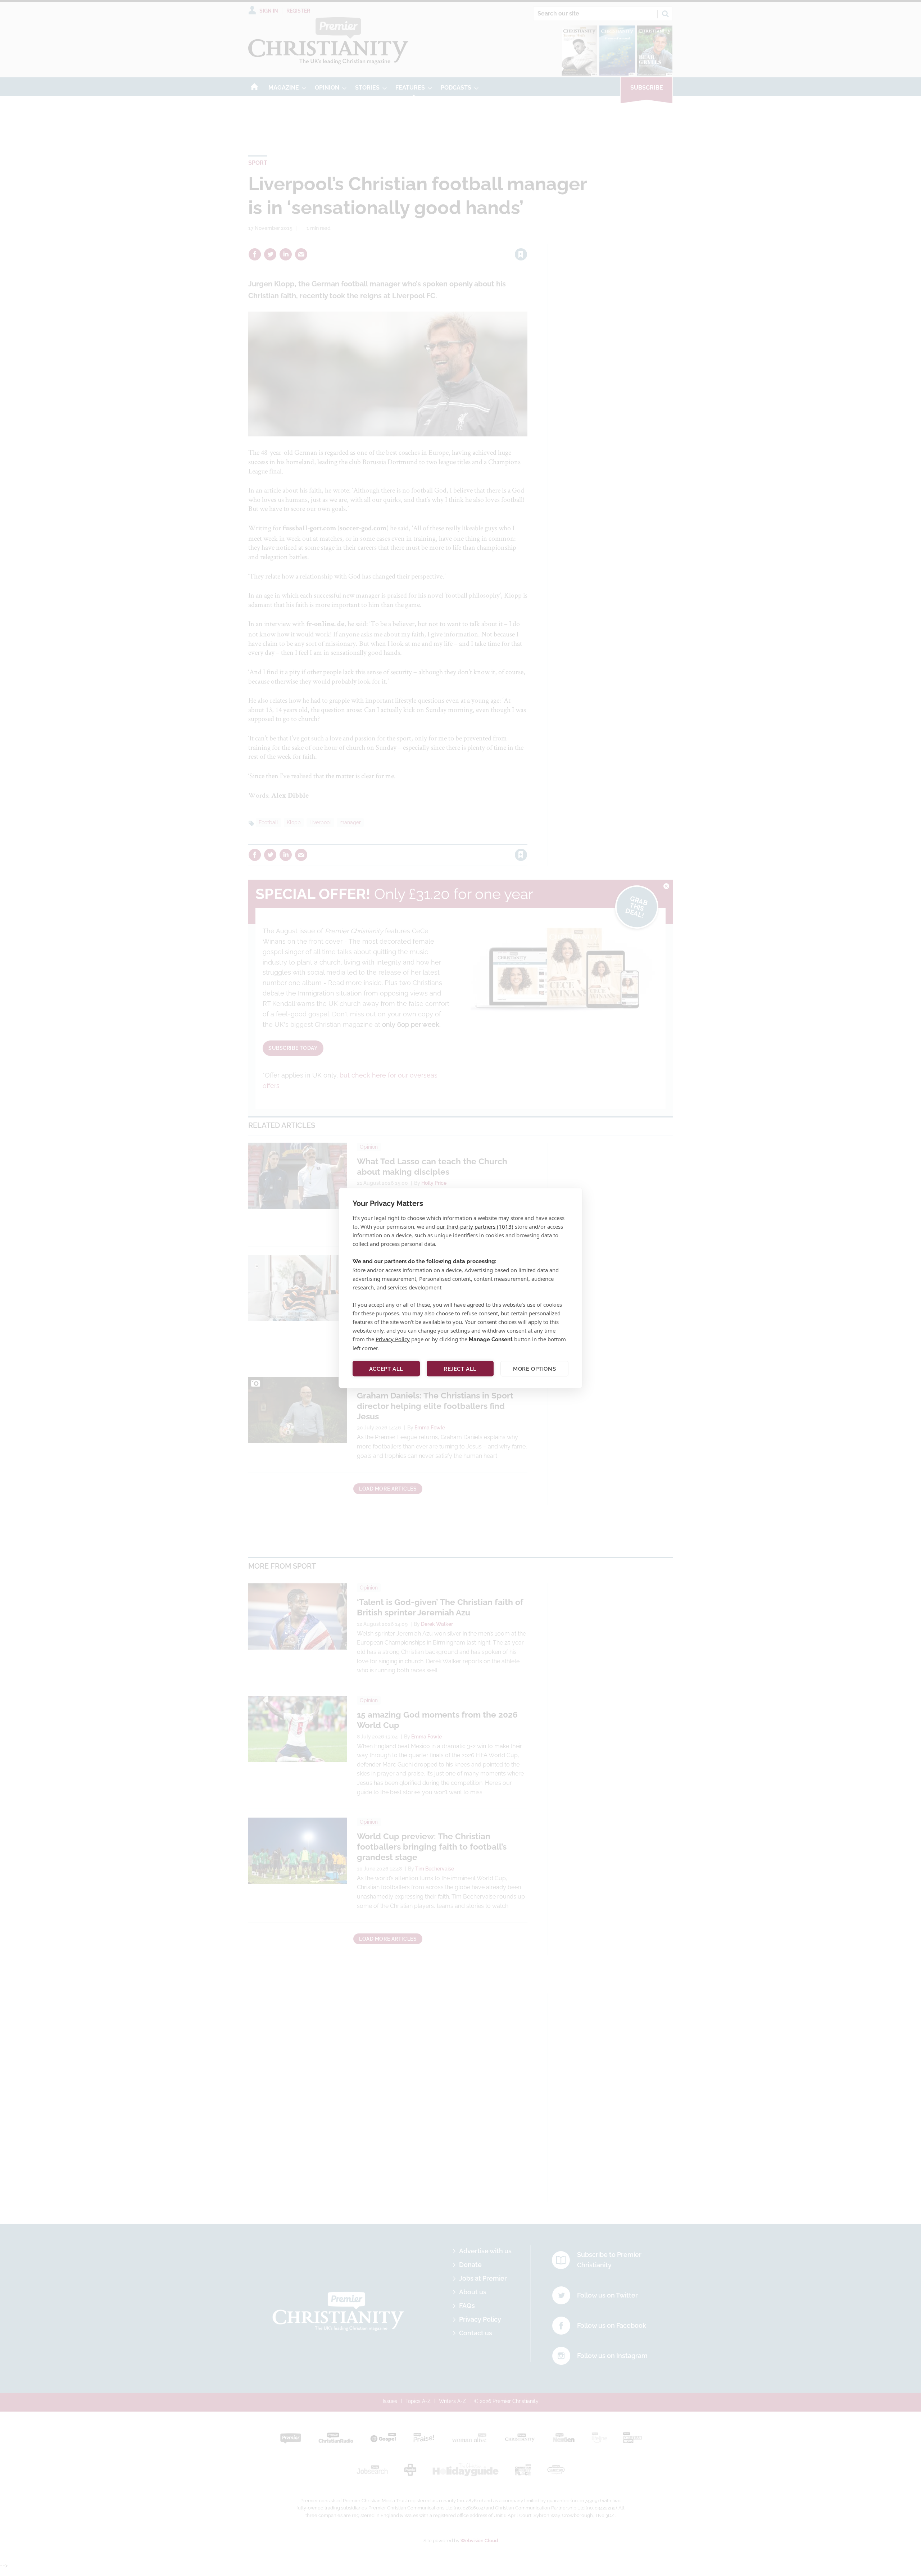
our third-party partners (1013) (475, 1226)
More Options (534, 1369)
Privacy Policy (393, 1339)
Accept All (386, 1369)
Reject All (460, 1369)
